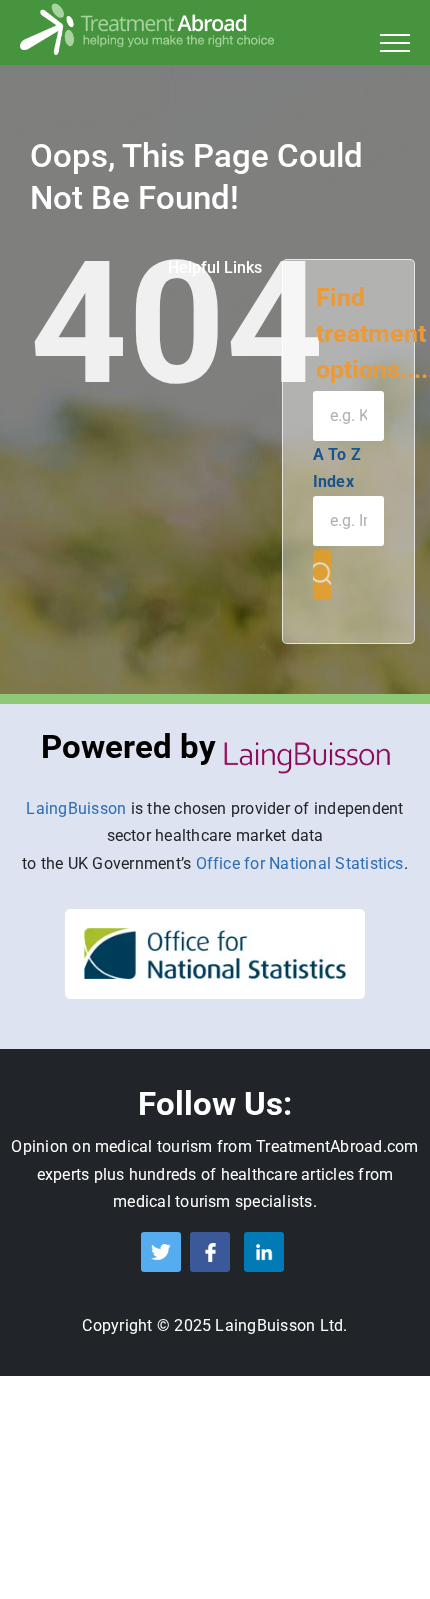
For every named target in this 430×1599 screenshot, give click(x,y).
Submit (322, 575)
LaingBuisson (76, 808)
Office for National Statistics (300, 863)
